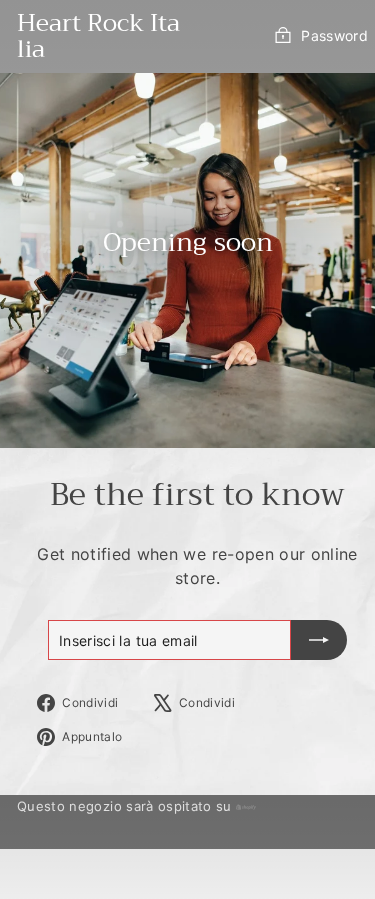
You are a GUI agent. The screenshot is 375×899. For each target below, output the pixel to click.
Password (334, 35)
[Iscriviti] (319, 640)
